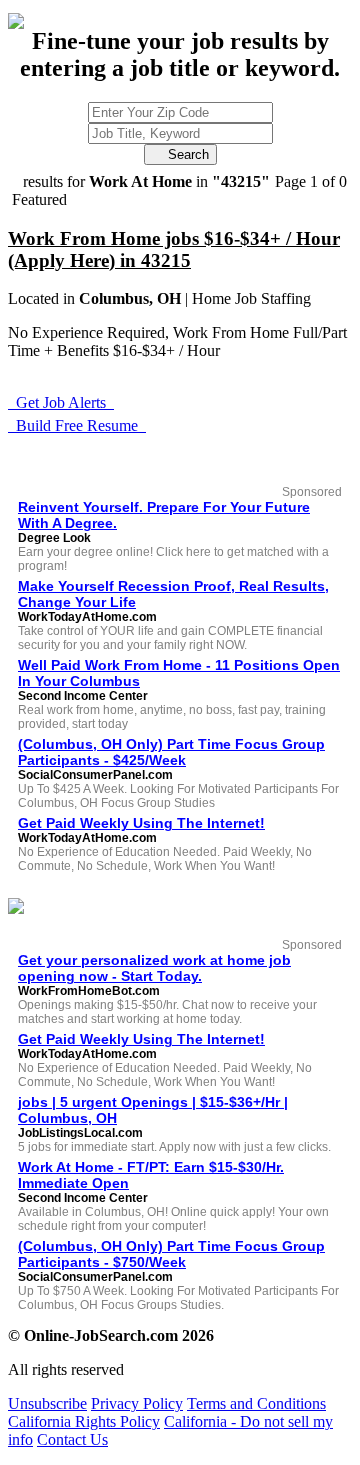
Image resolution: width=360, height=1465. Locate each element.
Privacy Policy (137, 1403)
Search (180, 154)
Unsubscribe (47, 1403)
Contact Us (72, 1439)
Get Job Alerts (61, 402)
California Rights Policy (84, 1421)
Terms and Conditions (256, 1403)
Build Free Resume (77, 425)
